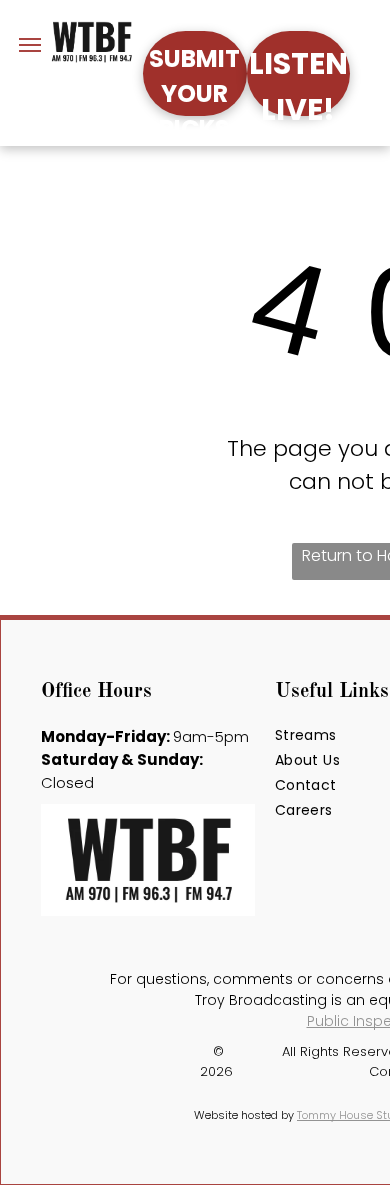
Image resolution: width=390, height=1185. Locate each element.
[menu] (30, 45)
